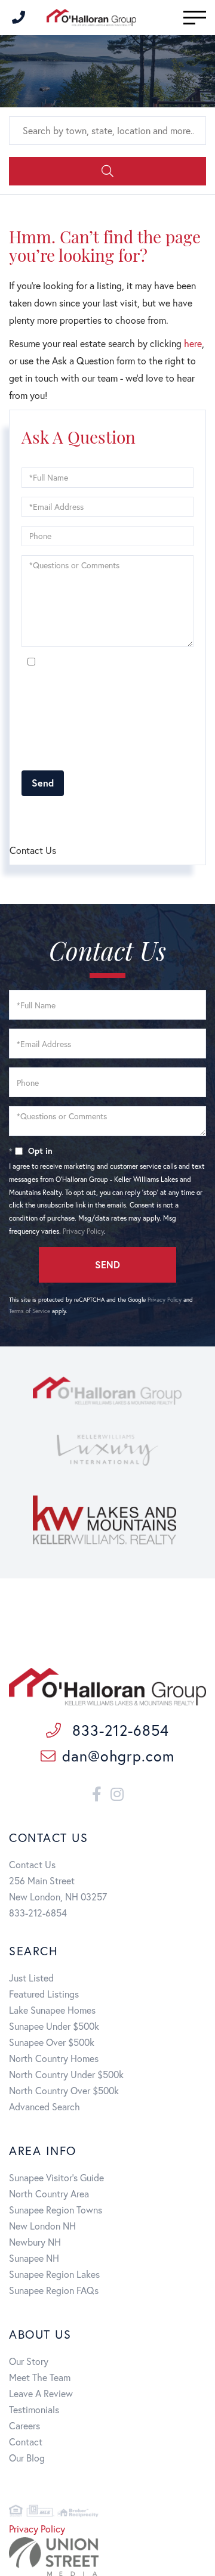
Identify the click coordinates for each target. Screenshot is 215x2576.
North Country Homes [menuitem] (54, 2058)
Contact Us (32, 1864)
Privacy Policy (42, 755)
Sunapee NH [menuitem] (34, 2258)
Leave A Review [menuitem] (41, 2393)
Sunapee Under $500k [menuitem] (54, 2026)
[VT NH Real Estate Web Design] (107, 2557)
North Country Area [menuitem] (49, 2193)
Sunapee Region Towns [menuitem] (56, 2210)
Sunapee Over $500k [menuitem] (52, 2042)
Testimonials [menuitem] (34, 2409)
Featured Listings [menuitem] (44, 1994)
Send (43, 783)
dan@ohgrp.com (118, 1756)
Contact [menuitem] (26, 2442)
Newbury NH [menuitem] (35, 2242)
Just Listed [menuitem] (31, 1978)
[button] (107, 171)
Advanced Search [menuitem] (44, 2106)
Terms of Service (70, 818)
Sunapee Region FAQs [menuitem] (54, 2290)
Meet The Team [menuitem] (40, 2377)
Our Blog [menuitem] (27, 2458)
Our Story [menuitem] (29, 2361)
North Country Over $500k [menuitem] (64, 2090)
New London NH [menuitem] (42, 2226)
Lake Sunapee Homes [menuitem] (52, 2010)
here (193, 343)
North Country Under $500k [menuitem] (66, 2074)
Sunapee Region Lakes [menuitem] (54, 2274)
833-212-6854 (118, 1730)
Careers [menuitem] (24, 2425)
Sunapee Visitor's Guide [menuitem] (56, 2177)
